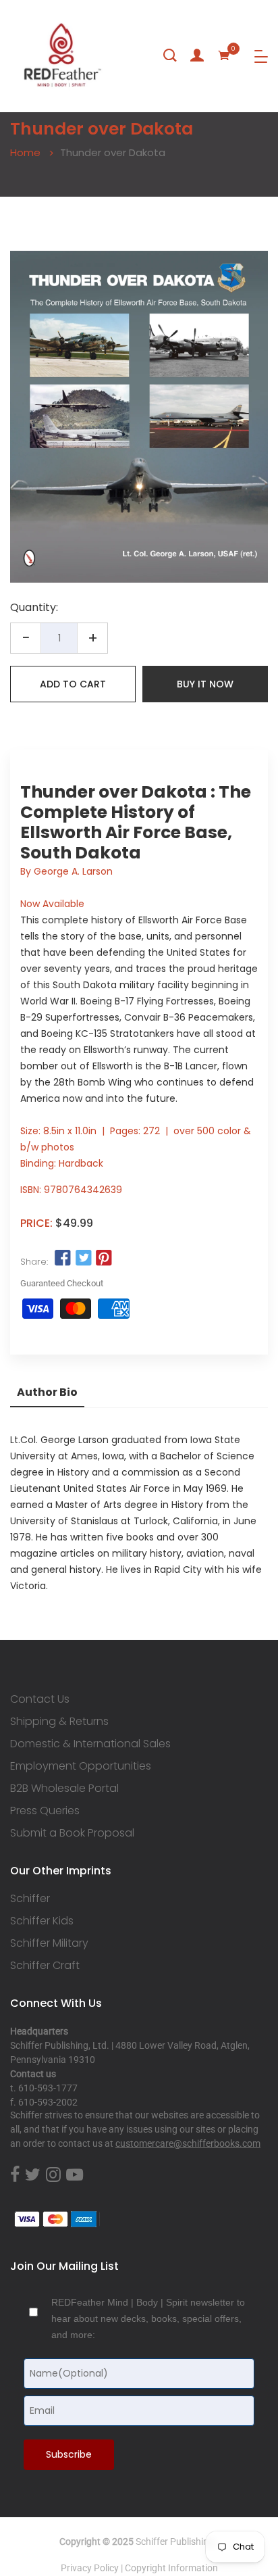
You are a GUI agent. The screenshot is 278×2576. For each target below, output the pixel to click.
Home (25, 152)
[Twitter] (33, 2175)
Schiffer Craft (45, 1966)
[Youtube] (75, 2175)
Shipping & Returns (59, 1722)
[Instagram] (53, 2175)
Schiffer (30, 1899)
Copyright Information (171, 2568)
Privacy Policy (90, 2568)
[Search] (170, 55)
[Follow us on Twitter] (83, 1258)
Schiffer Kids (42, 1921)
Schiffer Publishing (175, 2542)
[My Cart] (224, 55)
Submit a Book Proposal (72, 1833)
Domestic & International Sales (90, 1744)
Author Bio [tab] (47, 1392)
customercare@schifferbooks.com (188, 2143)
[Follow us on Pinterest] (104, 1258)
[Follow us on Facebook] (63, 1258)
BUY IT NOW (205, 684)
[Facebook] (15, 2175)
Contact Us (40, 1699)
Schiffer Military (49, 1943)
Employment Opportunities (81, 1766)
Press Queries (45, 1811)
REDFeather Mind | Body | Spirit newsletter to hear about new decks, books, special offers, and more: (148, 2318)
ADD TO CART (73, 684)
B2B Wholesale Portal (64, 1789)
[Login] (197, 55)
